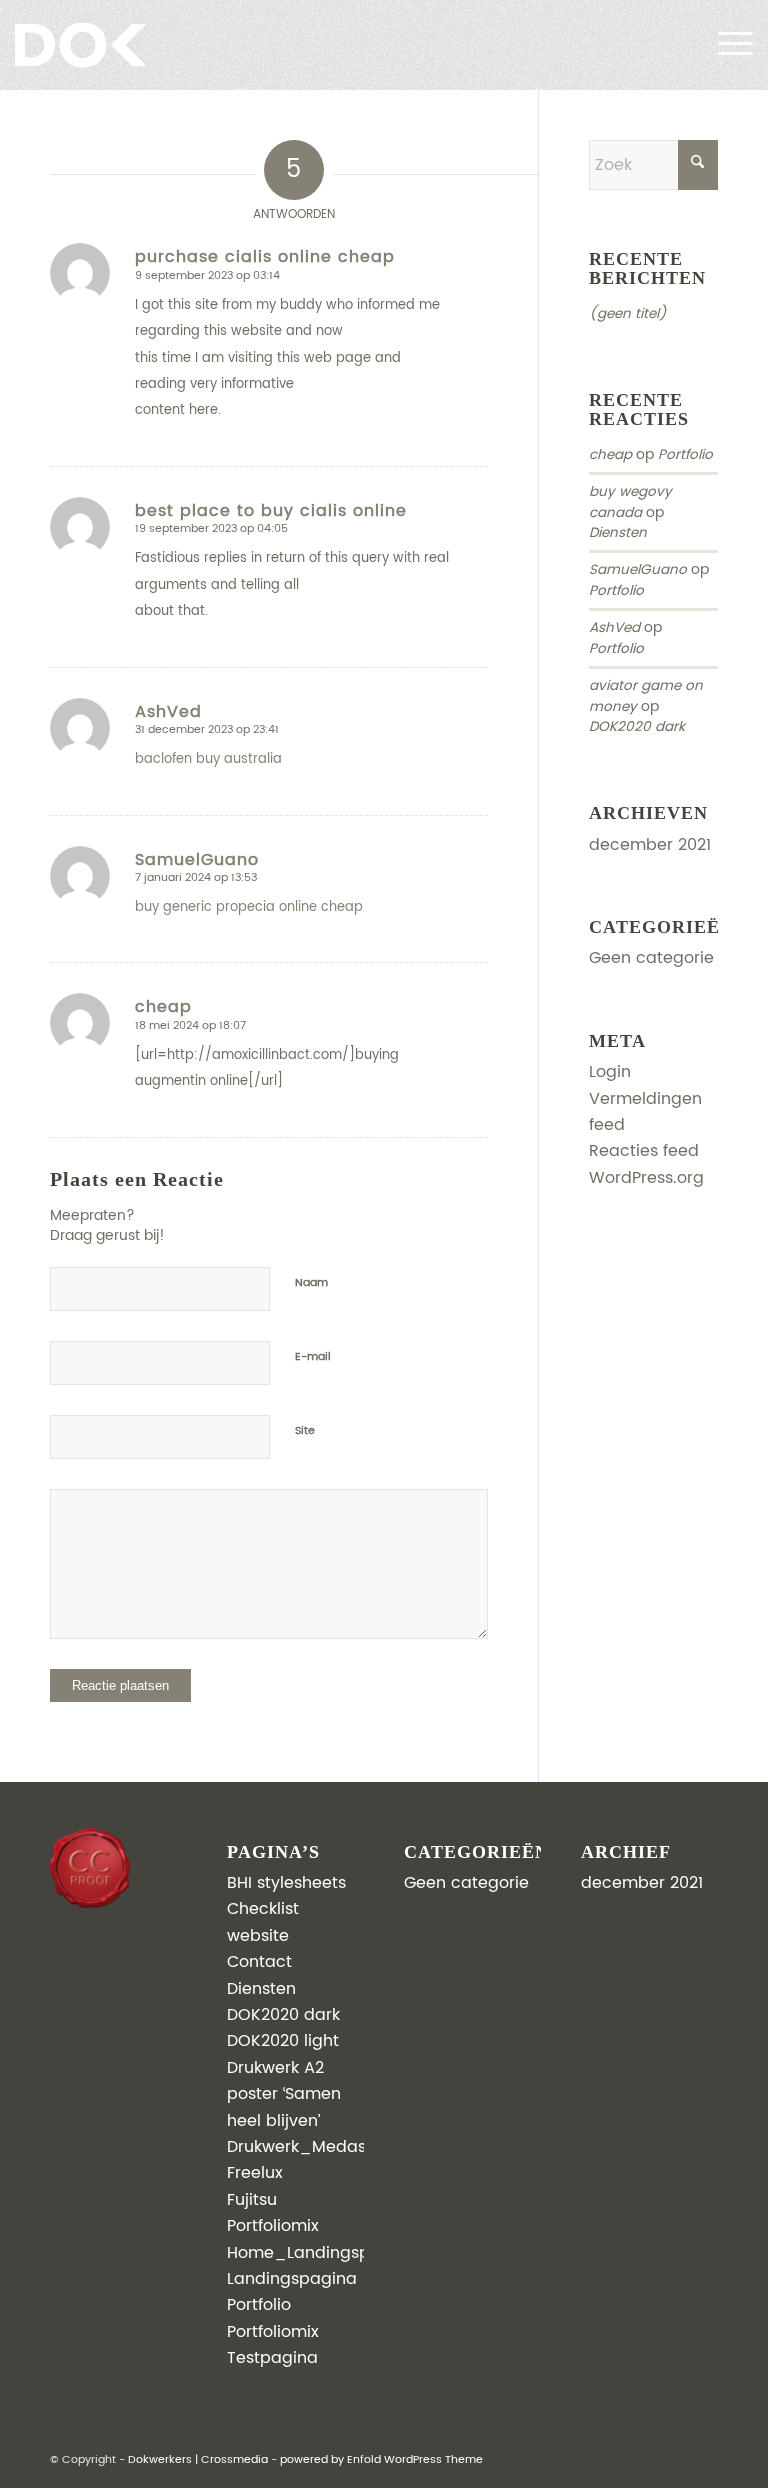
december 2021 (650, 845)
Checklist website (263, 1922)
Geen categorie (651, 958)
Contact (259, 1962)
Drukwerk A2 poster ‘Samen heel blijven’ (284, 2094)
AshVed (614, 628)
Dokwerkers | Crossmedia (198, 2460)
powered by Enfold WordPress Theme (381, 2460)
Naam (311, 1283)
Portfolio (685, 455)
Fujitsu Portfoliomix (273, 2213)
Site (305, 1431)
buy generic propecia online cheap (249, 907)
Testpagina (272, 2358)
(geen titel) (628, 314)
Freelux (255, 2173)
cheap (610, 455)
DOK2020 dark (637, 727)
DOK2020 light (283, 2041)
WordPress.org (646, 1178)
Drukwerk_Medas (296, 2147)
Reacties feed (644, 1151)
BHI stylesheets (286, 1883)
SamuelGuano (638, 570)
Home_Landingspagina (322, 2253)
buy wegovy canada (630, 502)
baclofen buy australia (208, 759)
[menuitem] (725, 45)
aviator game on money (646, 696)
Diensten (618, 533)
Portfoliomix (273, 2332)
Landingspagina (292, 2279)
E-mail (313, 1357)
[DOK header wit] (113, 45)
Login (610, 1072)
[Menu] (725, 45)
